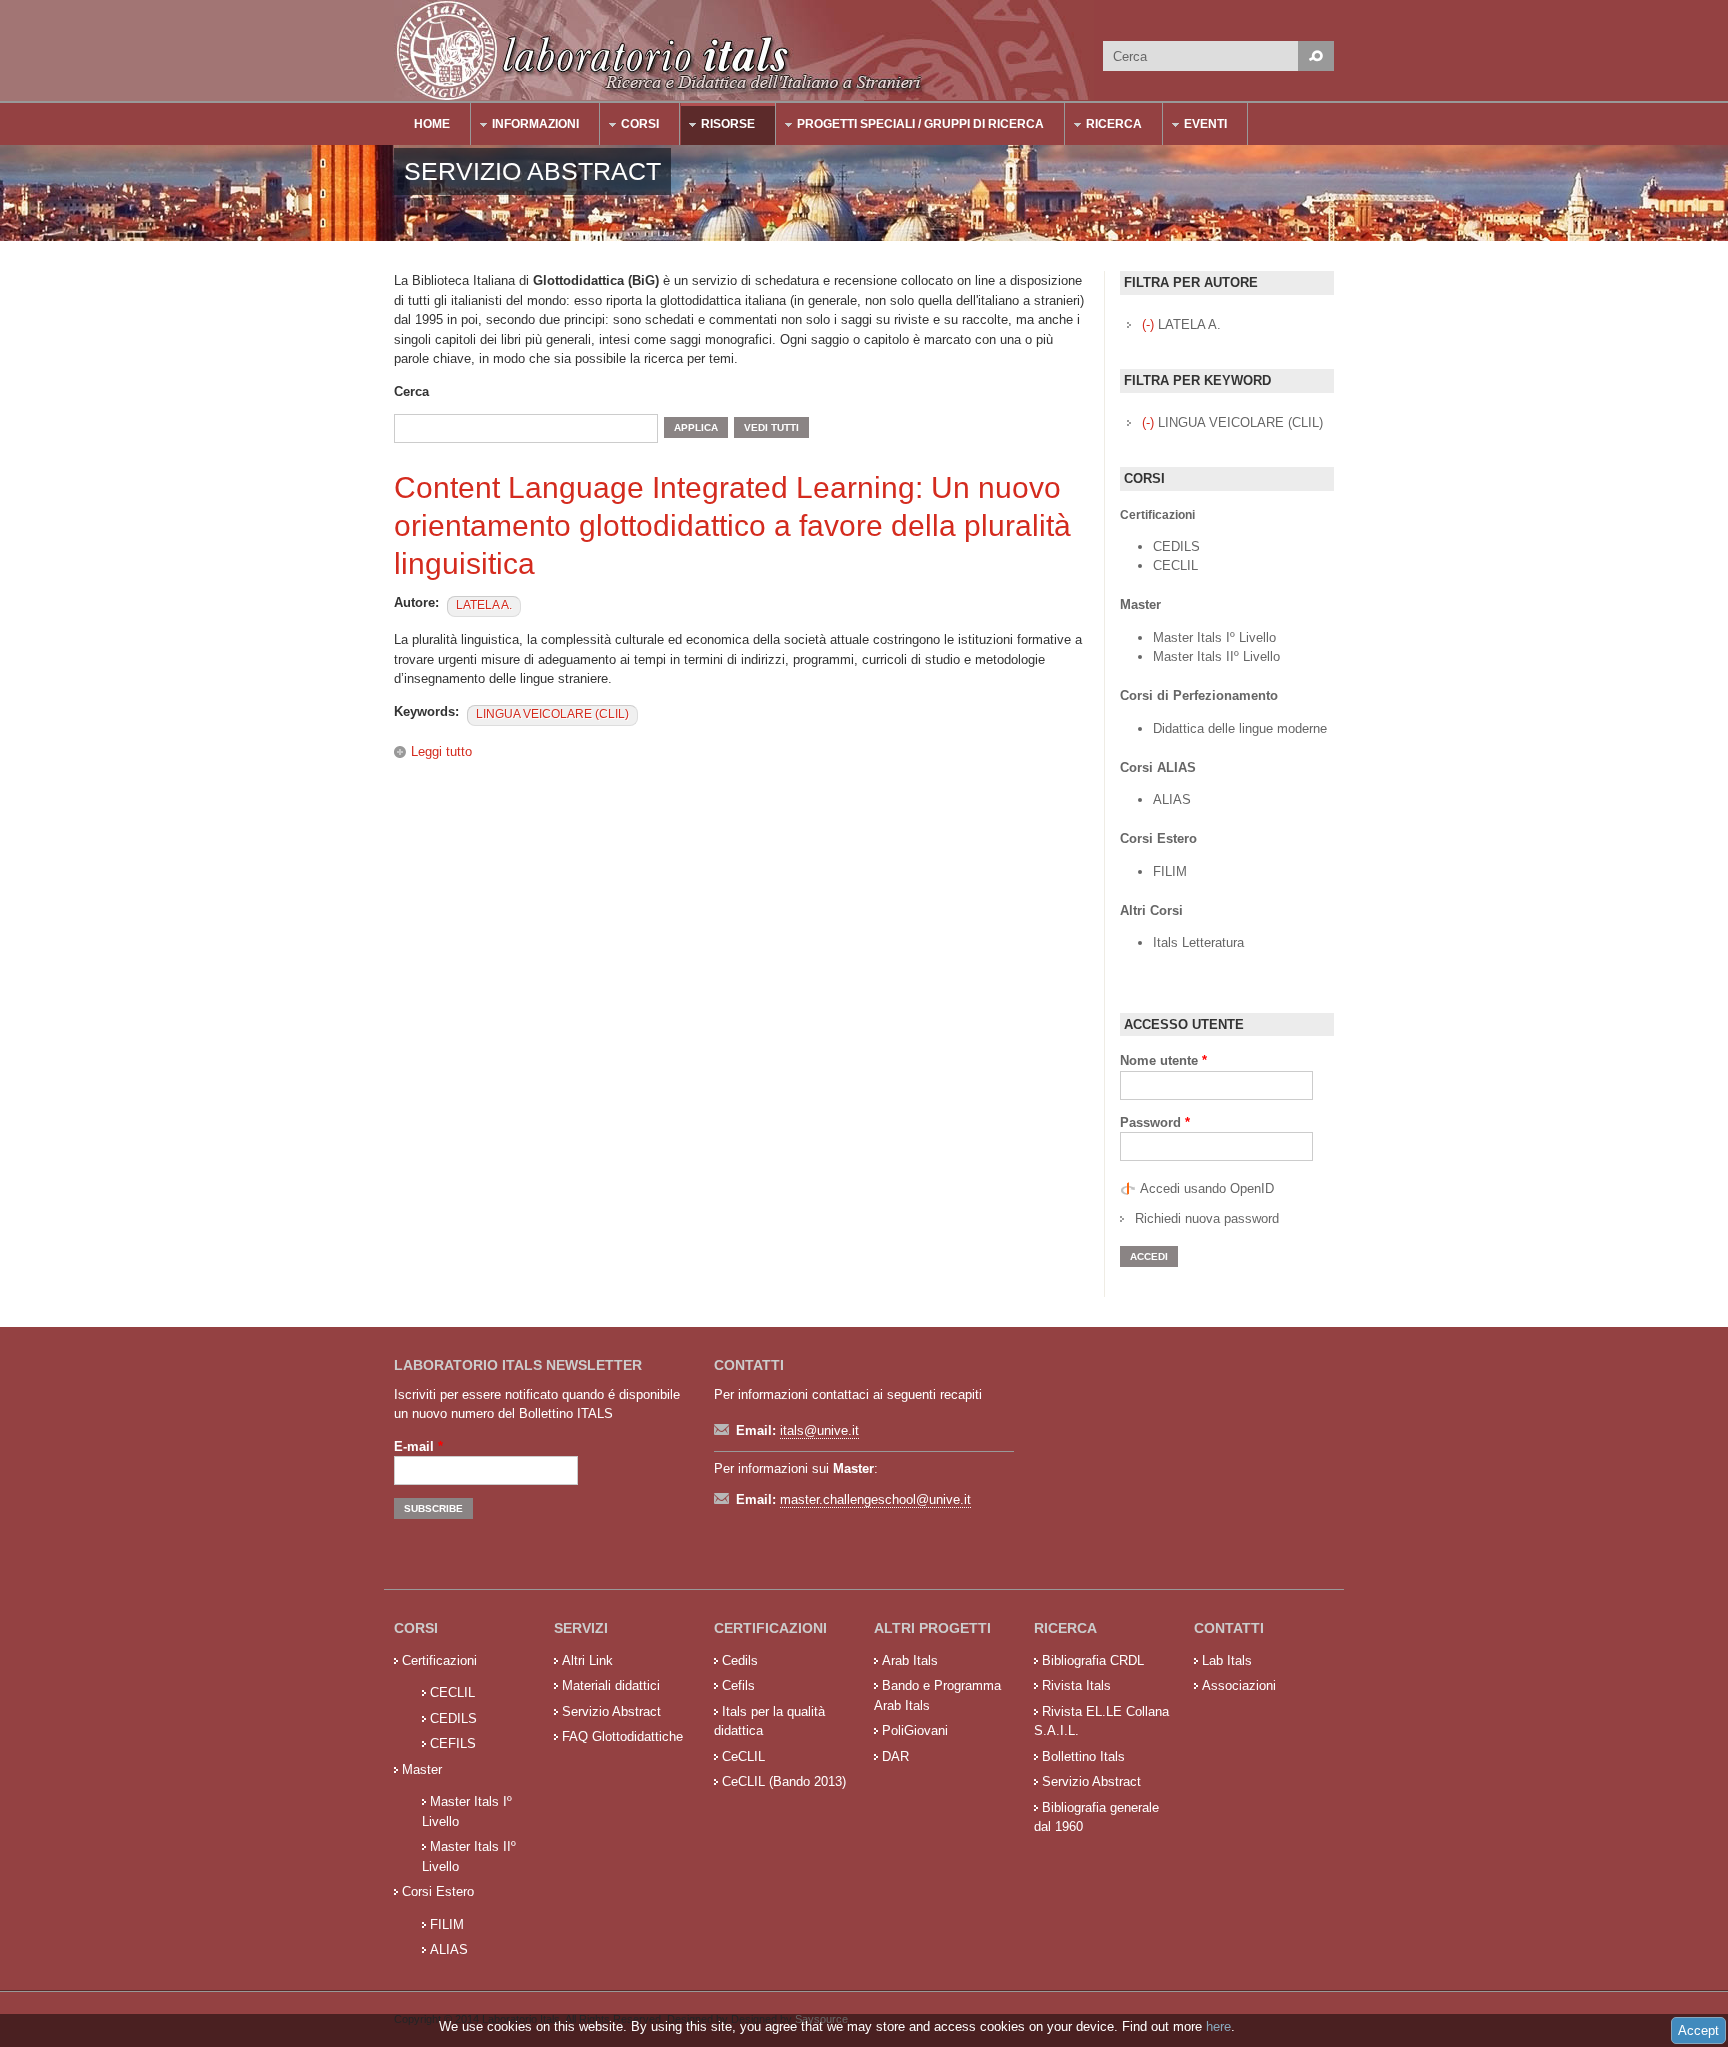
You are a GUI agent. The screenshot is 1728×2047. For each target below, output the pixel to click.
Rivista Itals (1076, 1685)
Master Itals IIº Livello (1218, 656)
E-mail (418, 1446)
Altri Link (587, 1660)
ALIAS (1172, 799)
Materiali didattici (611, 1685)
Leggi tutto (441, 751)
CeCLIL (743, 1756)
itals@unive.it (819, 1430)
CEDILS (1176, 546)
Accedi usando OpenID (1207, 1188)
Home (432, 124)
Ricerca (1104, 126)
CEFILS (453, 1743)
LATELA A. (484, 605)
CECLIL (1175, 565)
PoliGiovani (915, 1730)
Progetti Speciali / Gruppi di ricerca (910, 126)
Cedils (740, 1660)
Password (1155, 1122)
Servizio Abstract (611, 1711)
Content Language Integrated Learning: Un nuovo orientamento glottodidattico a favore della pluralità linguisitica (732, 525)
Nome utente (1163, 1060)
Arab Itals (910, 1660)
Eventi (1195, 126)
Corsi (630, 126)
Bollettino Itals (1083, 1756)
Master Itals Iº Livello (1216, 637)
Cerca (411, 391)
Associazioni (1239, 1685)
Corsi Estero (438, 1891)
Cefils (738, 1685)
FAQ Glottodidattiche (622, 1736)
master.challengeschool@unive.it (875, 1499)
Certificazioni (439, 1660)
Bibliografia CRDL (1093, 1660)
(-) (1150, 324)
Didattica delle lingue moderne (1240, 728)
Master (422, 1769)
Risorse (718, 126)
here (1218, 2026)
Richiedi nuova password (1207, 1218)
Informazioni (525, 126)
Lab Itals (1227, 1660)
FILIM (1170, 871)
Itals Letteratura (1198, 942)
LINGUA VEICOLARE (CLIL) (552, 714)
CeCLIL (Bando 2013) (784, 1781)
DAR (895, 1756)
